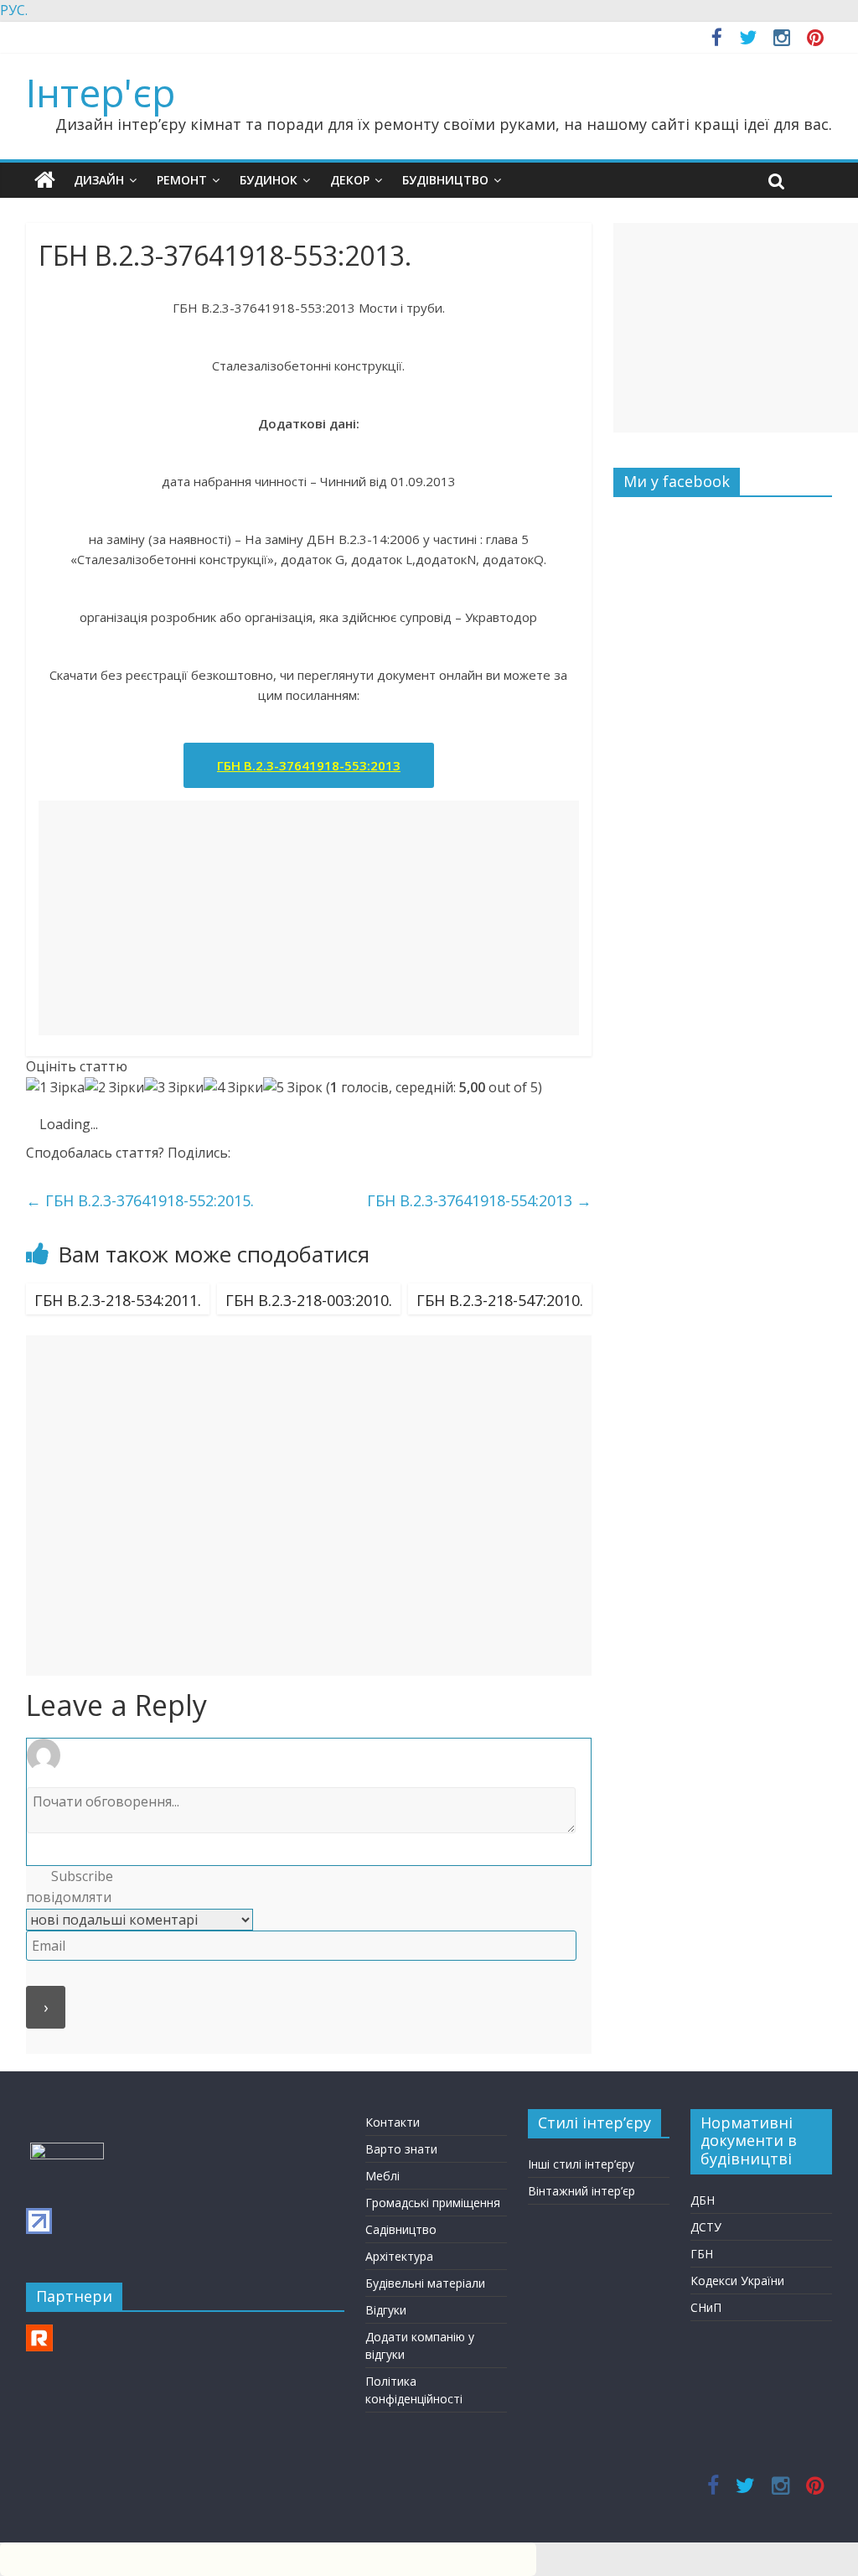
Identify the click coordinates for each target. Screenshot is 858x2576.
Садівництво (401, 2229)
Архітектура (399, 2256)
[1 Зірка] (55, 1088)
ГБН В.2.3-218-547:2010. (500, 1300)
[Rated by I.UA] (67, 2151)
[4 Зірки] (233, 1088)
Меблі (382, 2176)
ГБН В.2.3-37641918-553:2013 (309, 765)
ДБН (703, 2200)
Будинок (269, 180)
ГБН (702, 2254)
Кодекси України (737, 2281)
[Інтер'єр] (45, 180)
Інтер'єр (101, 92)
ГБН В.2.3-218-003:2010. (309, 1300)
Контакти (393, 2122)
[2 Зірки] (114, 1088)
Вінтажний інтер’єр (581, 2191)
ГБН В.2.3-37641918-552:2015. (140, 1200)
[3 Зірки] (174, 1088)
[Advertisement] (309, 918)
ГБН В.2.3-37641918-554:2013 (479, 1200)
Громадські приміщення (433, 2203)
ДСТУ (706, 2227)
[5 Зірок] (293, 1088)
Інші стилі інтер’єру (581, 2164)
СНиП (706, 2307)
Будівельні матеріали (425, 2283)
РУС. (14, 10)
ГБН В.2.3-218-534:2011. (118, 1300)
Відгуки (386, 2310)
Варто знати (401, 2149)
